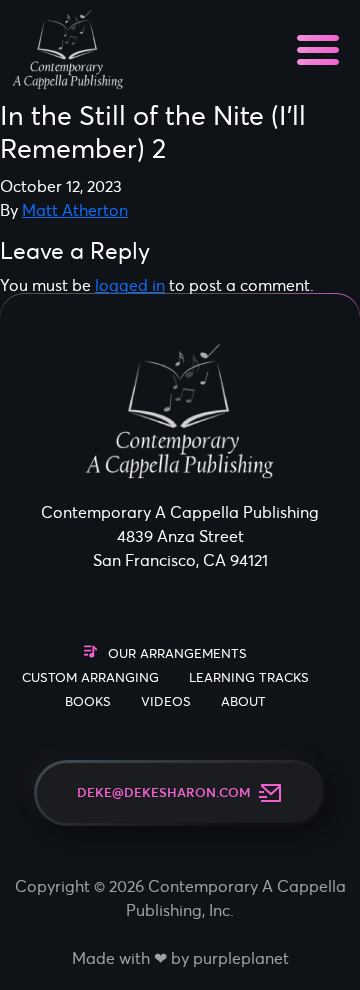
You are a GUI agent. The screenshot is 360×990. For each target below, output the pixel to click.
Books (88, 701)
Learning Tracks (249, 677)
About (243, 701)
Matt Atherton (75, 210)
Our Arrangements (177, 653)
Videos (166, 701)
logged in (130, 285)
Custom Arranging (90, 677)
